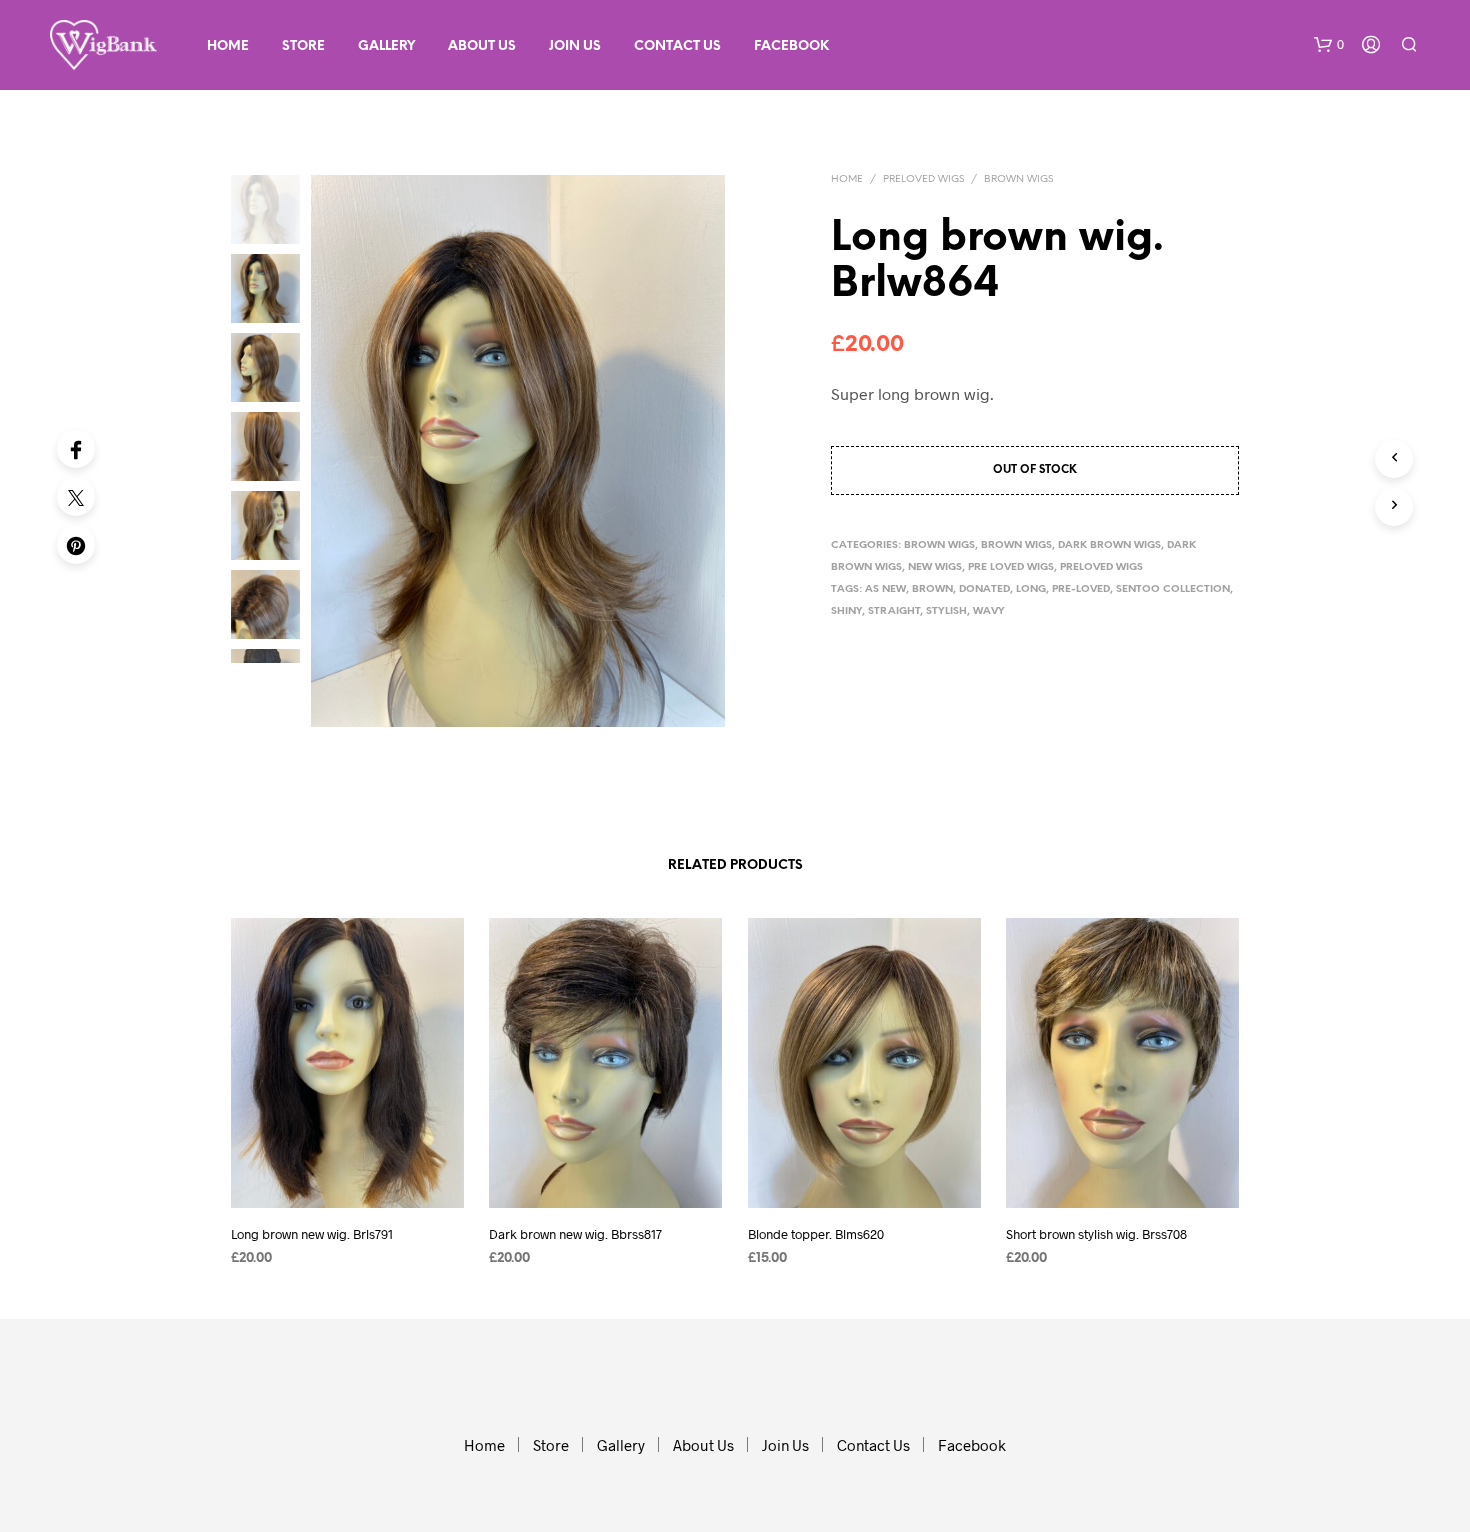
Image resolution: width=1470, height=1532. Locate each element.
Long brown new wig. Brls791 (312, 1234)
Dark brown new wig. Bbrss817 (575, 1234)
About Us (482, 46)
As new (885, 589)
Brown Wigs (1018, 179)
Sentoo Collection (1173, 589)
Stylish (946, 611)
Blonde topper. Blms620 (816, 1234)
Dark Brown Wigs (1109, 545)
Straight (894, 611)
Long (1031, 589)
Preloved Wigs (923, 179)
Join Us (575, 46)
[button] (1329, 45)
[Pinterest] (76, 545)
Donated (984, 589)
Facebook (791, 46)
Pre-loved (1081, 589)
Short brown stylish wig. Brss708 (1096, 1234)
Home (228, 46)
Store (303, 46)
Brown (932, 589)
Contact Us (677, 46)
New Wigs (935, 567)
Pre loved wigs (1011, 567)
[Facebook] (76, 449)
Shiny (846, 611)
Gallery (386, 46)
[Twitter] (76, 497)
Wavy (989, 611)
